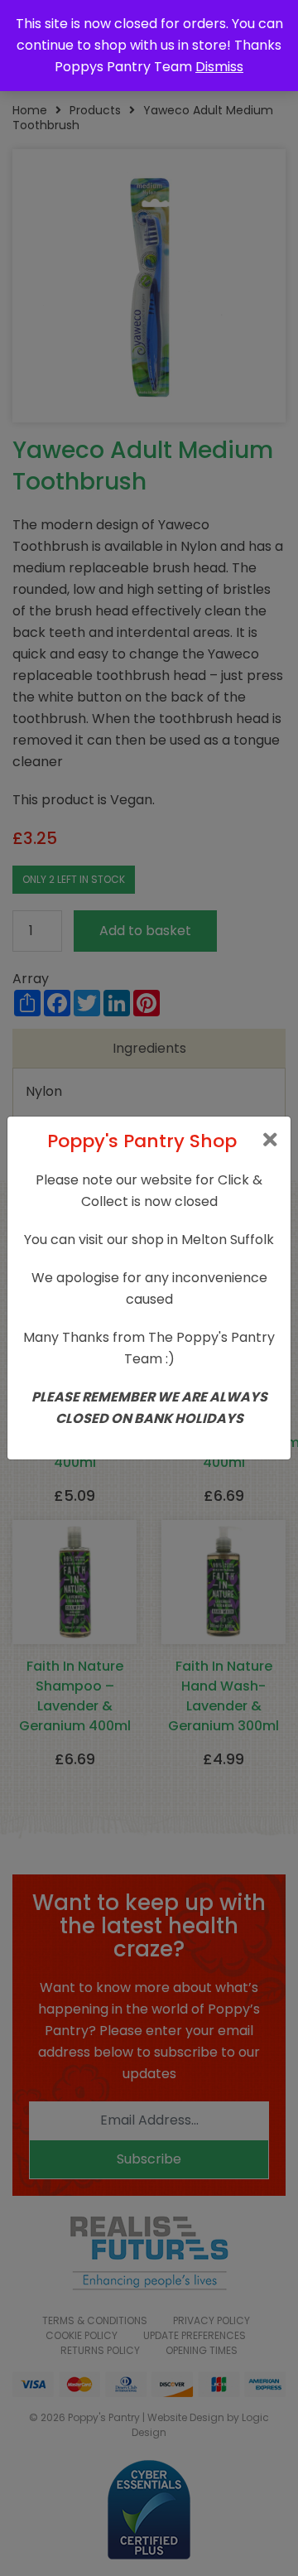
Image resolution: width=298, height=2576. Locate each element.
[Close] (270, 1140)
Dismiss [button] (219, 67)
